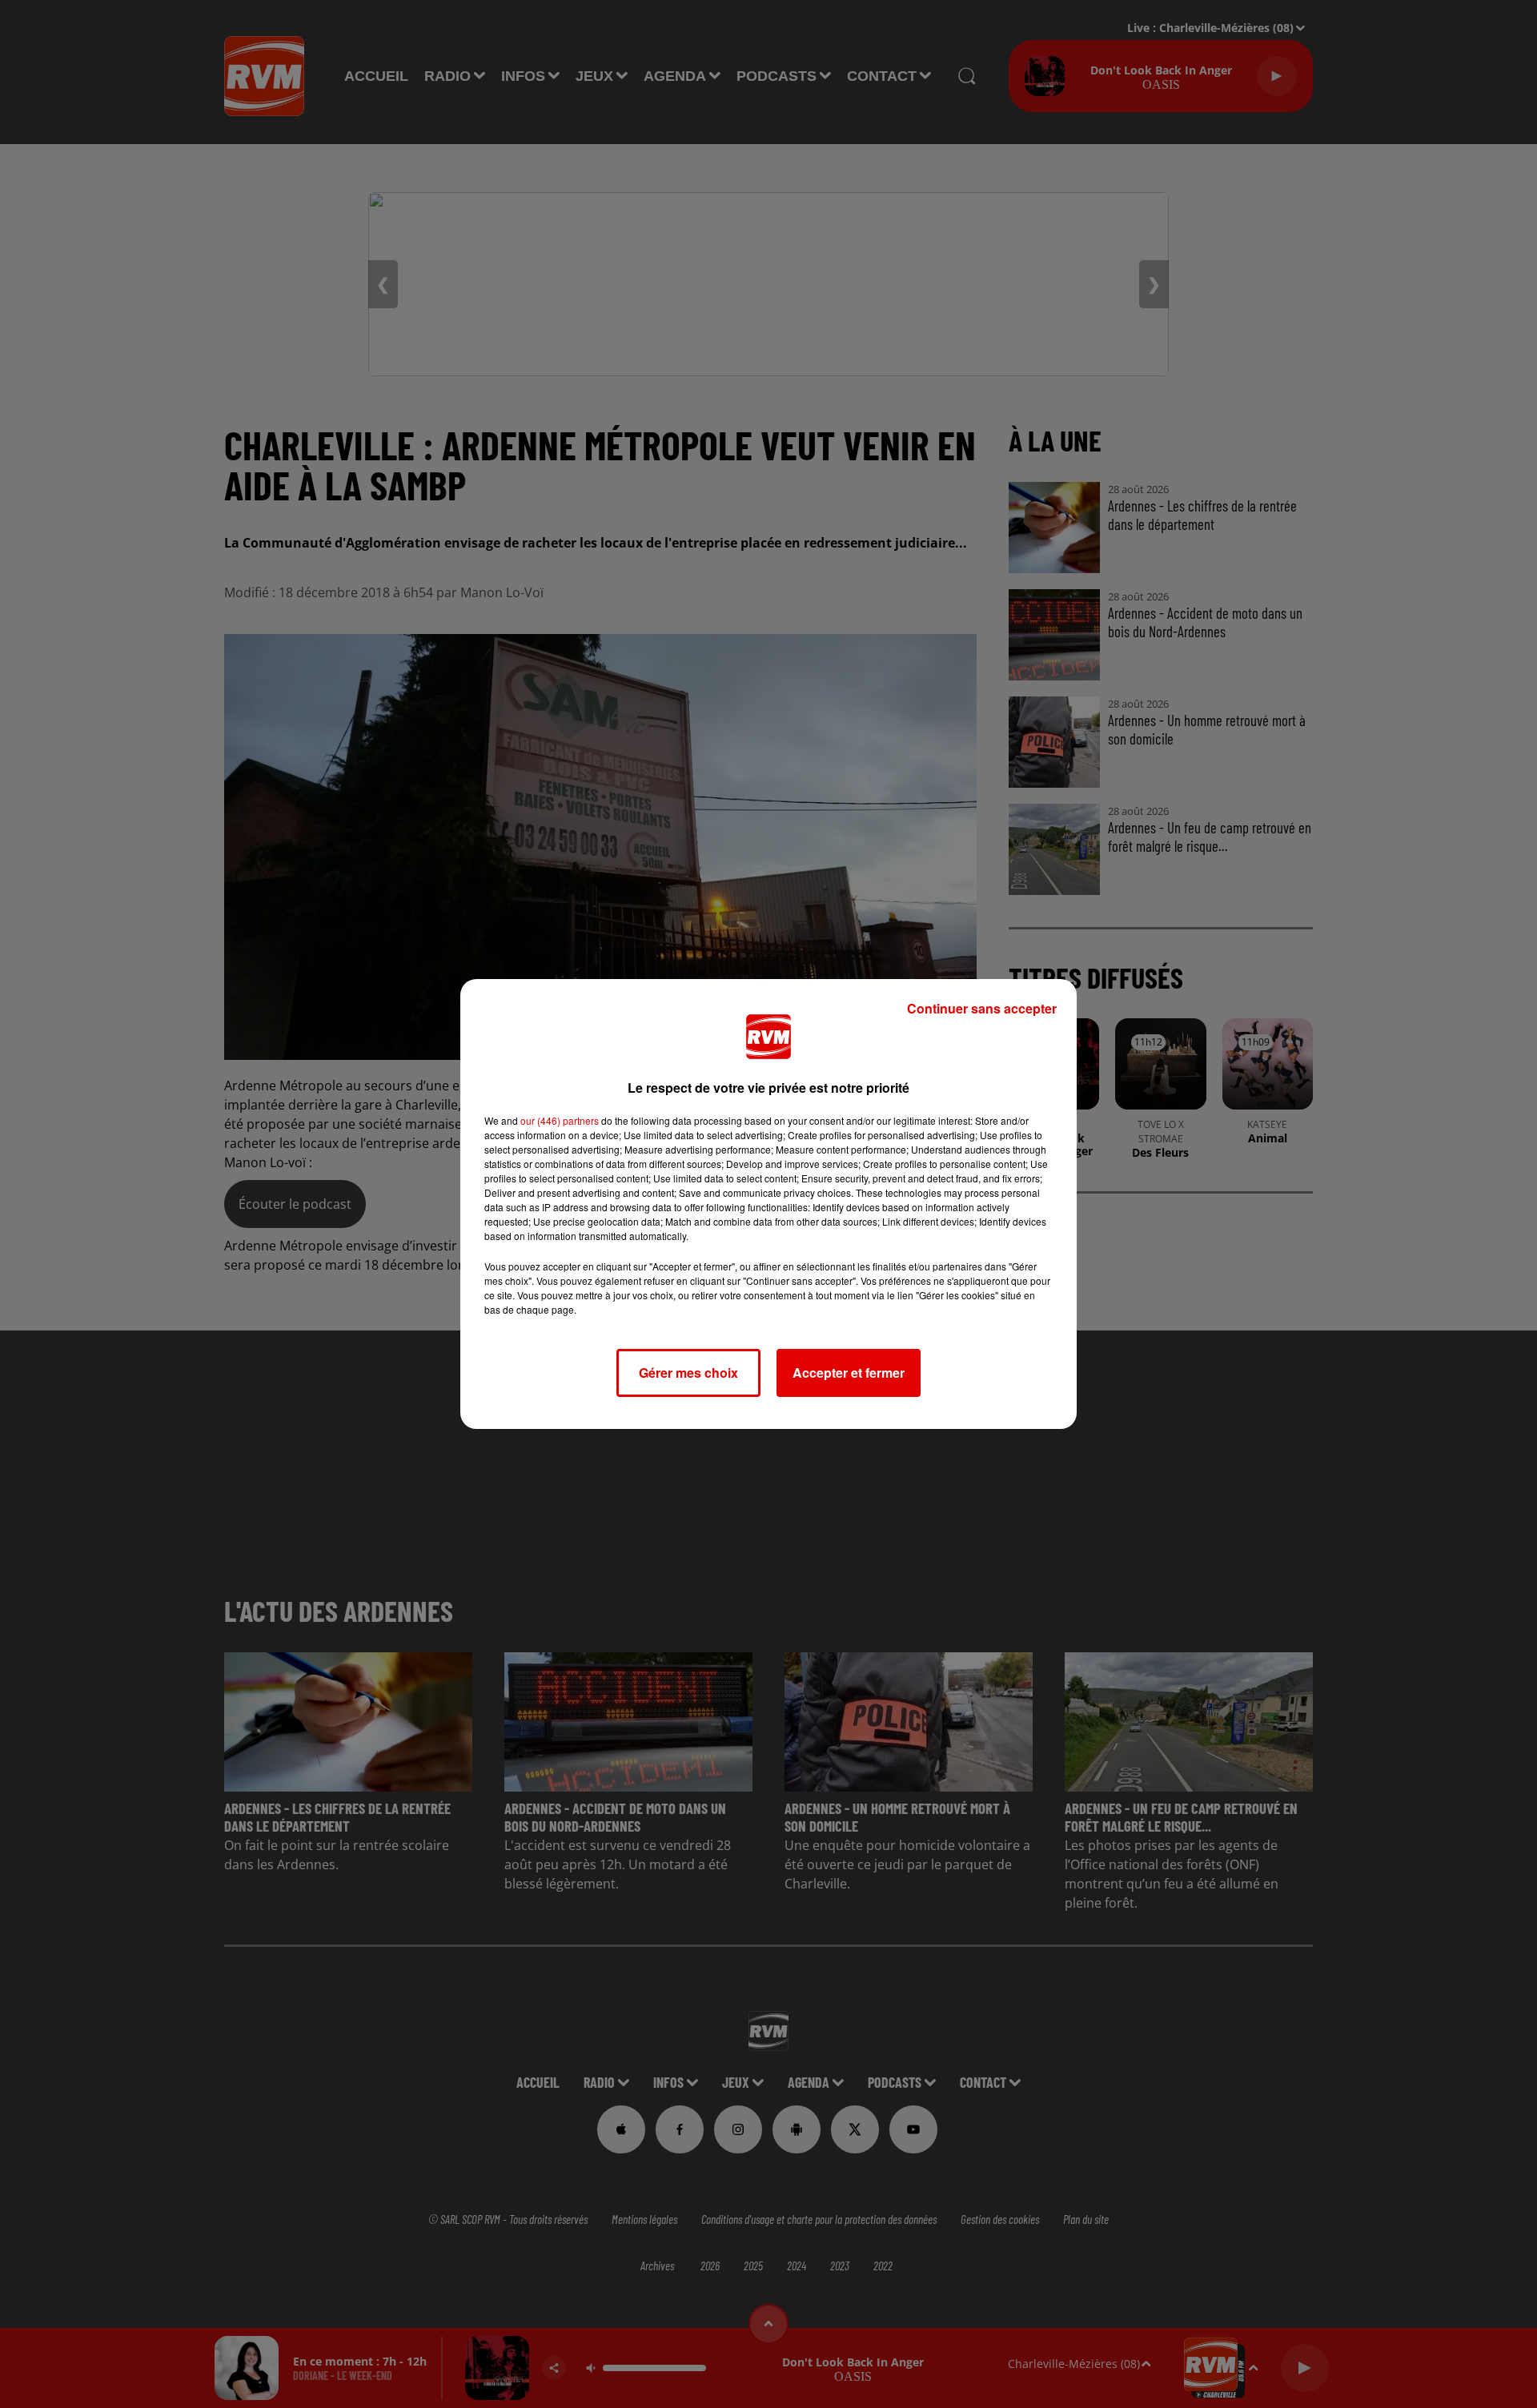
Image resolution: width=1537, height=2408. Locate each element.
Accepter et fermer (849, 1373)
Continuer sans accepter (982, 1008)
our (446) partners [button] (560, 1120)
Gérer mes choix (688, 1373)
